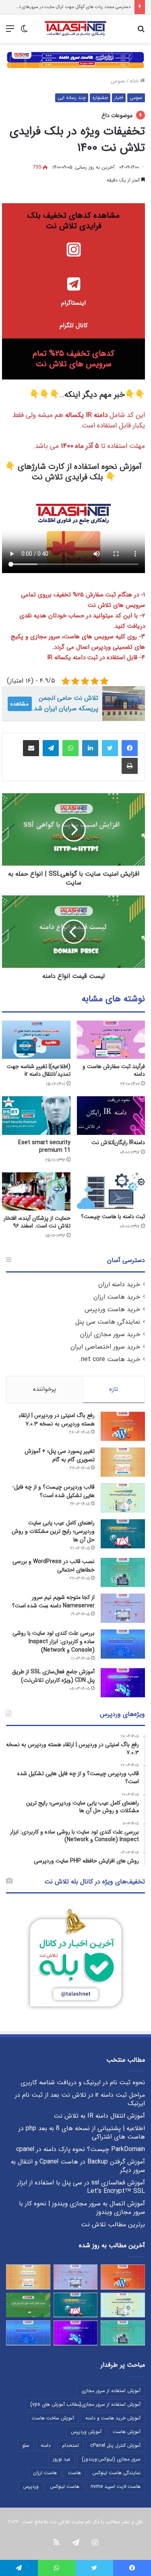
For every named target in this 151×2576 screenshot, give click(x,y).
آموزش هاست (127, 2432)
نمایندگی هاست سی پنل (108, 1322)
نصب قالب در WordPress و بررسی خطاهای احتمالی (54, 1566)
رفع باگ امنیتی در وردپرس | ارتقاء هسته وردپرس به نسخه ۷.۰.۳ (57, 1420)
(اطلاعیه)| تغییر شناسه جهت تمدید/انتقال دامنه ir (39, 1070)
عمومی (118, 81)
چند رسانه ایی (72, 98)
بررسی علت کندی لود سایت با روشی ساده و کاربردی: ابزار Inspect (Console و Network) (54, 1642)
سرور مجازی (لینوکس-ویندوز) (111, 2459)
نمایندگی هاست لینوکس (116, 2473)
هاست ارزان (45, 2473)
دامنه (46, 2445)
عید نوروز (62, 2459)
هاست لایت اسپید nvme (116, 2486)
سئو (26, 2445)
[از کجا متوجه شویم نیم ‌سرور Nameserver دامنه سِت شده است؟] (123, 1608)
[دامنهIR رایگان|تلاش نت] (111, 1116)
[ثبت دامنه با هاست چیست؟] (111, 1191)
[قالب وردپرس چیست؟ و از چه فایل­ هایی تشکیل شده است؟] (123, 1498)
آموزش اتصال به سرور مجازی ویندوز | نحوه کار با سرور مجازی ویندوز (82, 2208)
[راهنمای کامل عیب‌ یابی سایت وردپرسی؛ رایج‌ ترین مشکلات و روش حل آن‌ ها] (123, 1534)
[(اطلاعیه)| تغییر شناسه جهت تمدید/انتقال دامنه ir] (36, 1040)
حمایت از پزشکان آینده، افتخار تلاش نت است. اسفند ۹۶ (37, 1222)
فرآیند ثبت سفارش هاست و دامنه (114, 1070)
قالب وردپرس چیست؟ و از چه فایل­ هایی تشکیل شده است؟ (54, 1491)
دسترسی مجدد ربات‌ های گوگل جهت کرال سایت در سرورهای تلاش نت (67, 7)
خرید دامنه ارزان (119, 1285)
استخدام (70, 2445)
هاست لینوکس (65, 2486)
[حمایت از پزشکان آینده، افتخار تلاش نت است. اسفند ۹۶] (36, 1192)
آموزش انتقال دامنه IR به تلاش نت (99, 2116)
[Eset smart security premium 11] (36, 1116)
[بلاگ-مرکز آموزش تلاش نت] (75, 29)
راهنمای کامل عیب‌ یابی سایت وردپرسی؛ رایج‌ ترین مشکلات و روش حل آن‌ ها (53, 1531)
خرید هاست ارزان (117, 1297)
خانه (135, 81)
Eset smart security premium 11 (44, 1146)
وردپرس (31, 2486)
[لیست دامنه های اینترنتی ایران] (28, 2305)
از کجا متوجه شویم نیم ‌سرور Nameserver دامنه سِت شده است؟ (53, 1601)
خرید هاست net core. (110, 1359)
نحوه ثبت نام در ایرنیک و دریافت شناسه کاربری (83, 2083)
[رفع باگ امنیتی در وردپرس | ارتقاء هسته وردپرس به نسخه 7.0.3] (123, 1426)
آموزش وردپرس (86, 2432)
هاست (74, 2473)
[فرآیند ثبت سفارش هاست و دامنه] (111, 1040)
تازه (114, 1389)
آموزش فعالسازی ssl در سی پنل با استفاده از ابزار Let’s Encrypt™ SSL (81, 2187)
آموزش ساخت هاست (53, 2418)
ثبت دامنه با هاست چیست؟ (113, 1217)
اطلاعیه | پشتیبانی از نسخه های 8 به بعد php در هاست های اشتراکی (82, 2133)
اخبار (119, 98)
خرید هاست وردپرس (112, 1310)
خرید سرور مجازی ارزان (110, 1334)
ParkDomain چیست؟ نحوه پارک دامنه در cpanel (81, 2149)
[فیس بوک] (130, 748)
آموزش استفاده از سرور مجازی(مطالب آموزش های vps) (85, 2404)
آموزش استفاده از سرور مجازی (111, 2391)
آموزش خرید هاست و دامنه (113, 2418)
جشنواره (100, 98)
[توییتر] (110, 748)
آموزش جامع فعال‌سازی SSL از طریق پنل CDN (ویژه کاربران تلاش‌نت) (53, 1676)
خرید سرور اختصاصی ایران (105, 1347)
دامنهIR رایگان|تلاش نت (118, 1143)
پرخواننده (44, 1389)
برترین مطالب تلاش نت (113, 2225)
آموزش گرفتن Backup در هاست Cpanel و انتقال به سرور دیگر (78, 2166)
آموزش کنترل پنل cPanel (115, 2445)
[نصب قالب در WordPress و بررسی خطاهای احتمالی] (123, 1573)
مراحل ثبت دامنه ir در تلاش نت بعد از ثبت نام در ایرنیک (80, 2099)
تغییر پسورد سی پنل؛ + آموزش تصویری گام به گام (60, 1455)
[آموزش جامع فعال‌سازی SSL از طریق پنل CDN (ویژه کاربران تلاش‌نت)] (123, 1683)
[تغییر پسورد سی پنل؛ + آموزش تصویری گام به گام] (123, 1462)
